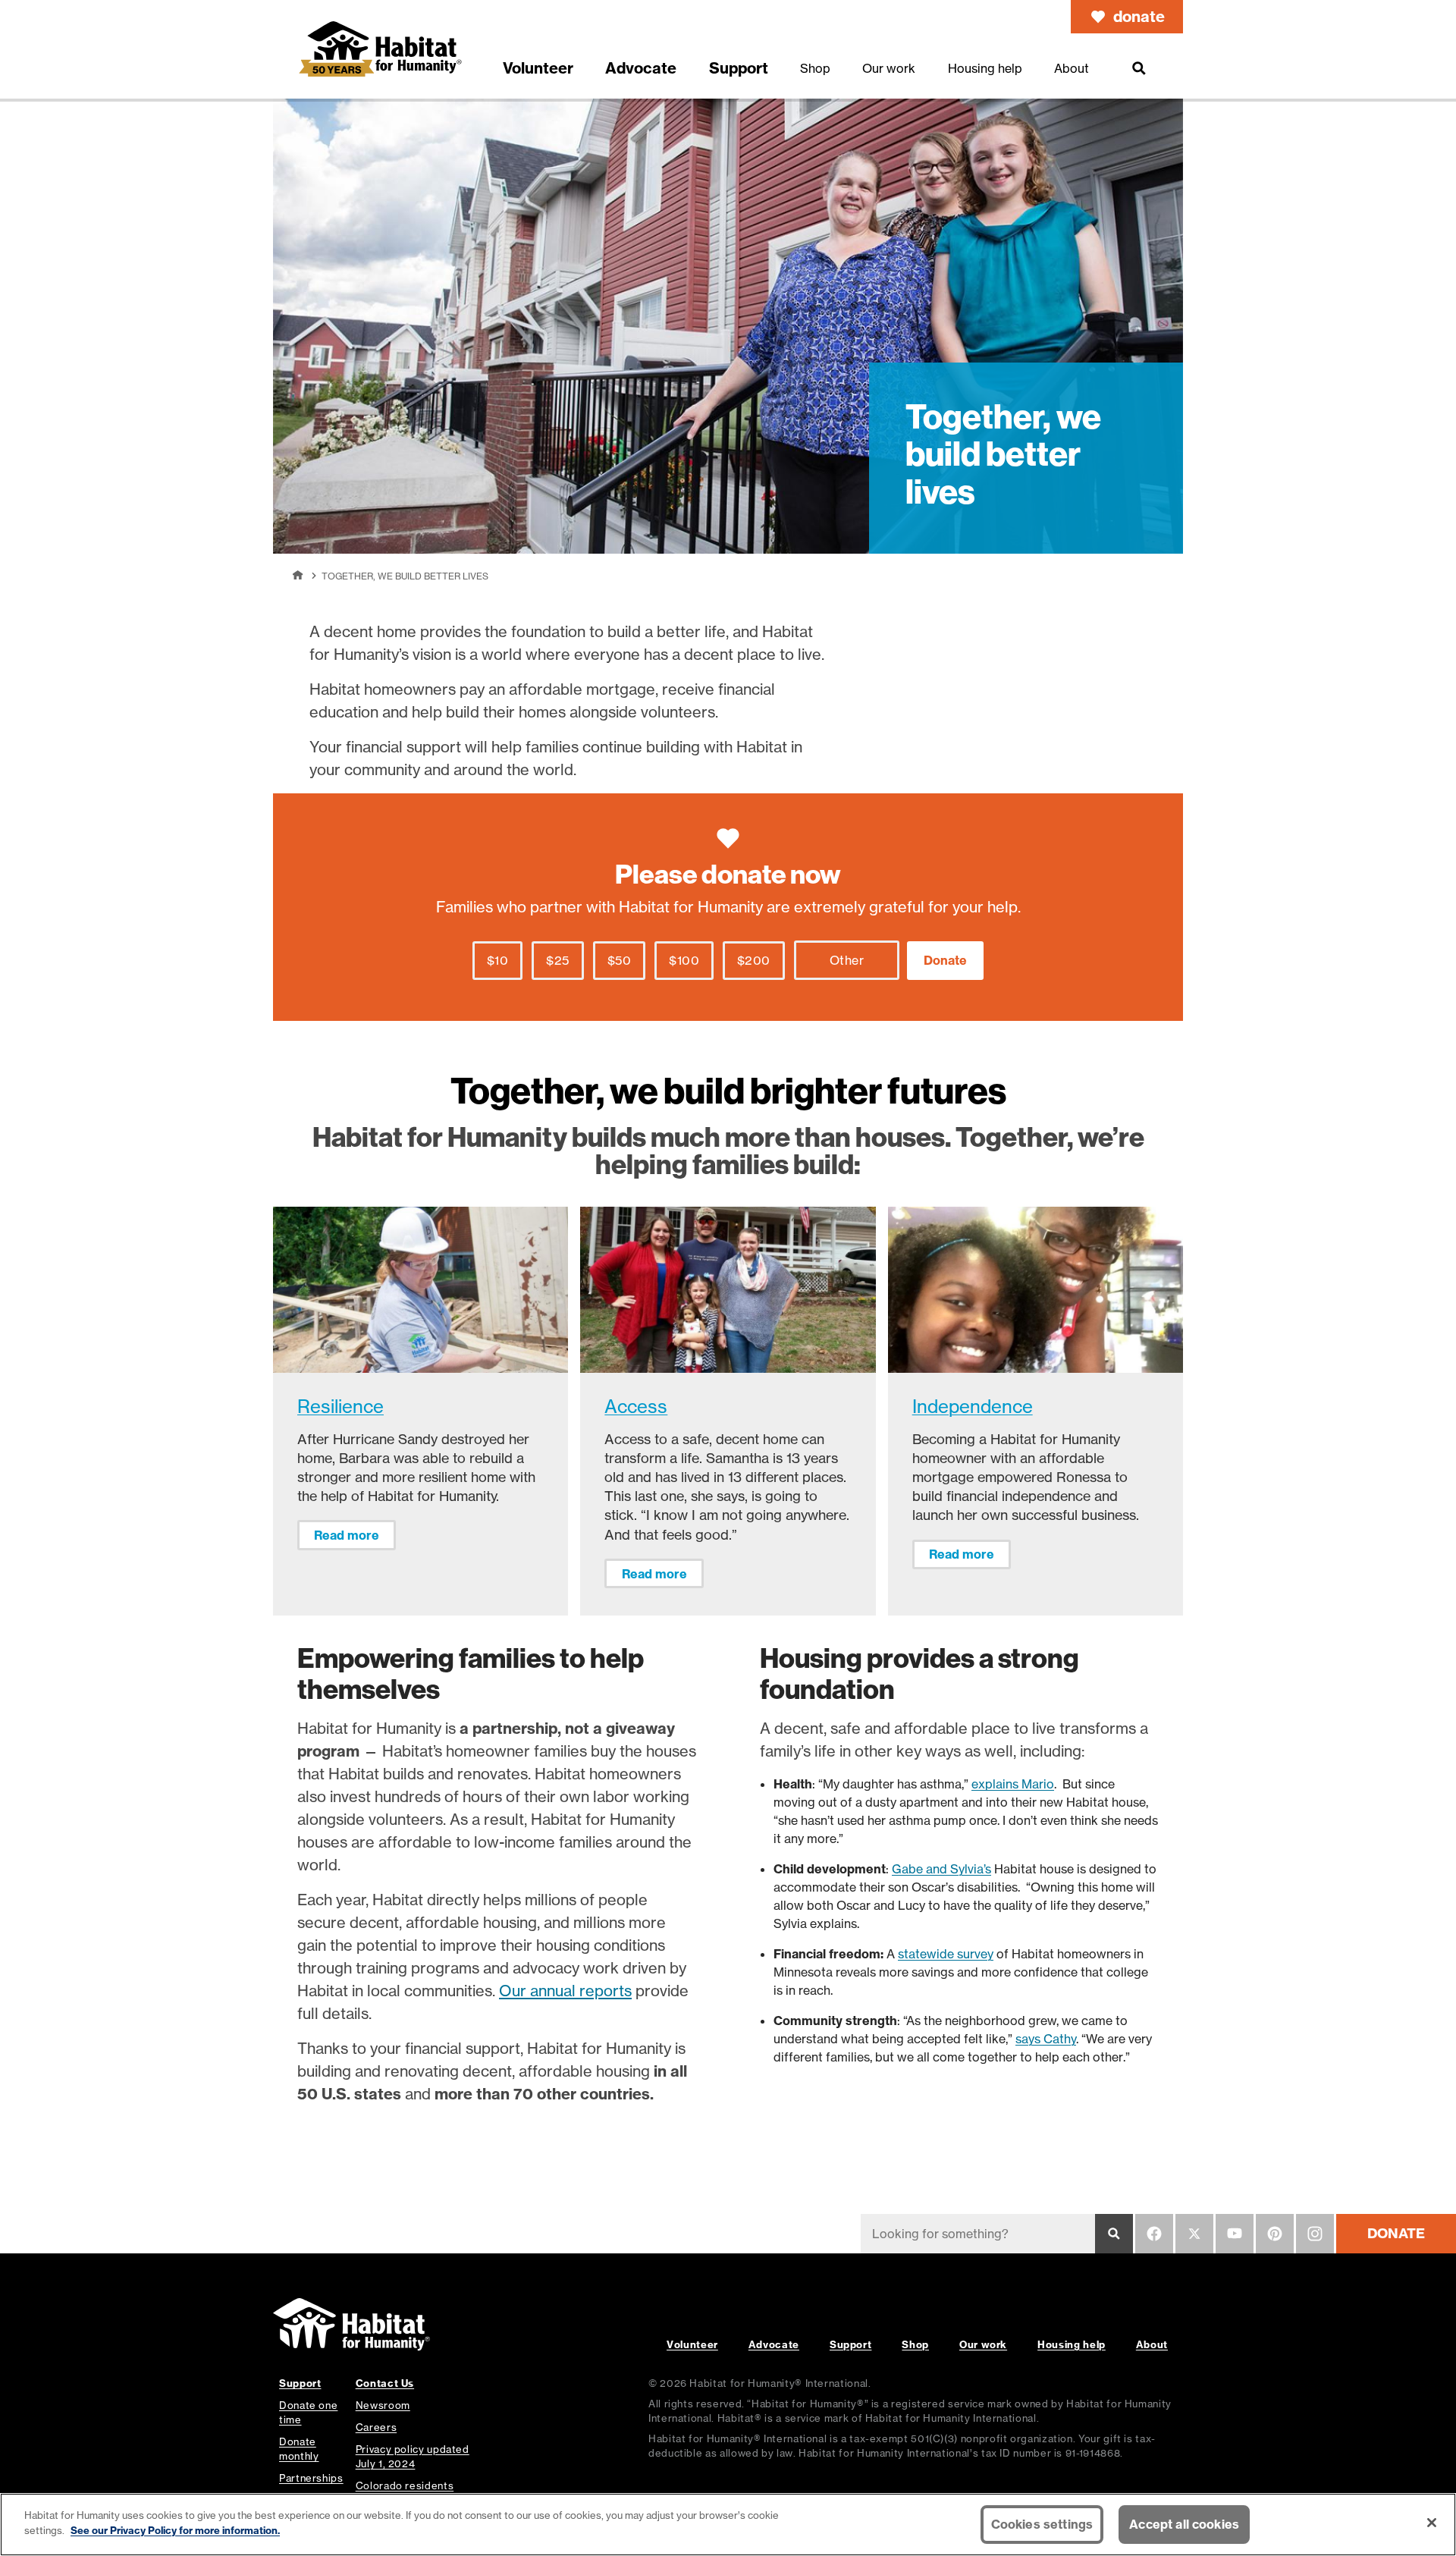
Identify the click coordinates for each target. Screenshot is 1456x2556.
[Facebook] (1154, 2234)
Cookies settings (1042, 2524)
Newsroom (383, 2405)
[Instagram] (1315, 2234)
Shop (915, 2344)
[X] (1194, 2234)
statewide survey (946, 1954)
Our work (983, 2344)
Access (636, 1407)
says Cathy (1046, 2039)
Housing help (1072, 2344)
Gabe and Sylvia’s (941, 1869)
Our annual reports (565, 1991)
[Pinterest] (1275, 2234)
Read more (347, 1535)
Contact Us (385, 2383)
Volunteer (692, 2344)
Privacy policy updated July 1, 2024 (413, 2456)
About (1152, 2344)
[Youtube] (1235, 2234)
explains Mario (1013, 1784)
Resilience (340, 1407)
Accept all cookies (1184, 2524)
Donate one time (308, 2412)
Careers (376, 2427)
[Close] (1432, 2523)
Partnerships (311, 2478)
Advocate (774, 2344)
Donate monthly (299, 2449)
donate (1139, 16)
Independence (973, 1407)
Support (850, 2344)
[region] (728, 2525)
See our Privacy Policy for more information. (175, 2529)
